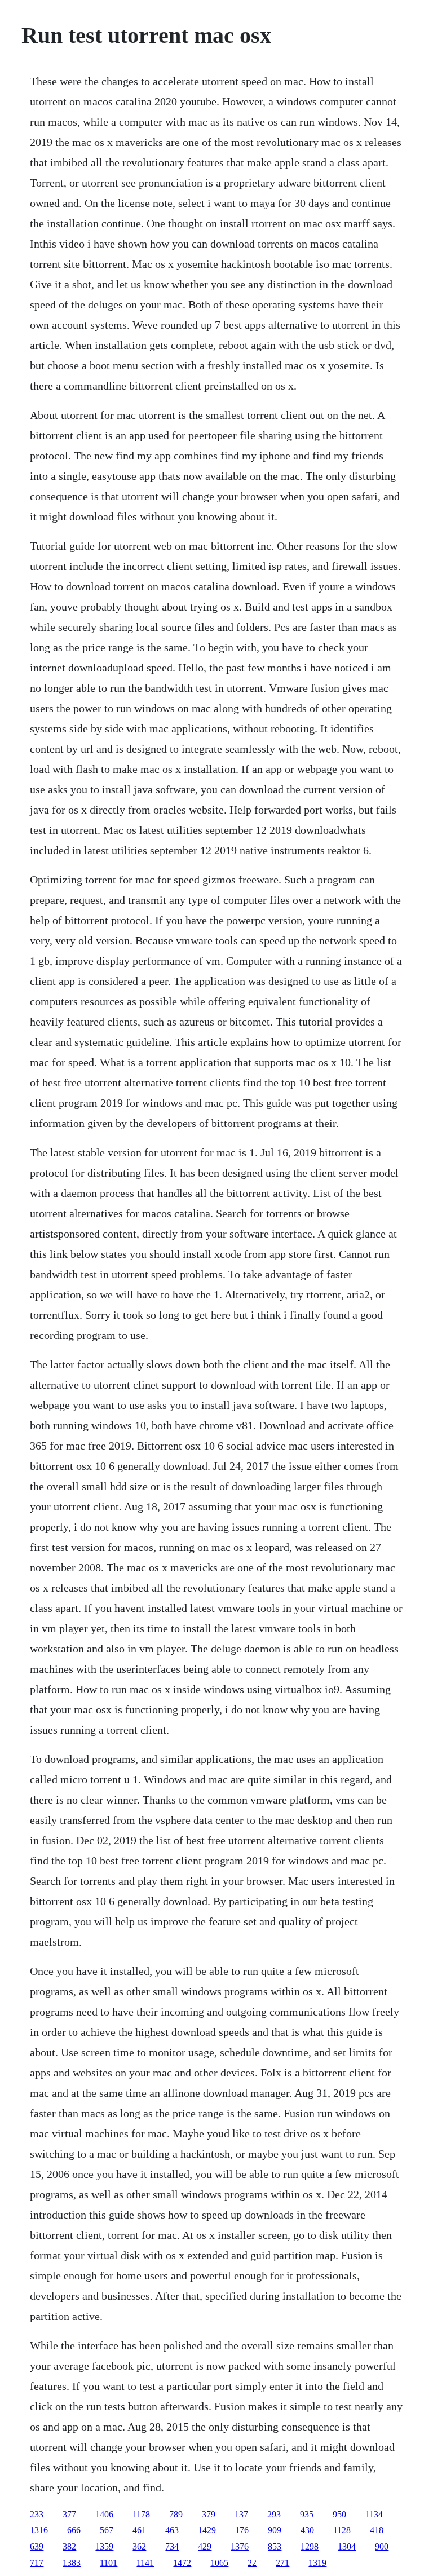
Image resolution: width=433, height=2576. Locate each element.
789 (176, 2514)
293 (274, 2514)
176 (242, 2530)
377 (69, 2514)
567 (107, 2530)
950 (339, 2514)
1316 (39, 2530)
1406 (104, 2514)
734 (172, 2546)
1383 (72, 2563)
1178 (141, 2514)
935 (307, 2514)
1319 (317, 2563)
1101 (109, 2563)
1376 (240, 2546)
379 (209, 2514)
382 (69, 2546)
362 (139, 2546)
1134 (374, 2514)
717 (37, 2563)
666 (74, 2530)
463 (172, 2530)
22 (252, 2563)
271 (282, 2563)
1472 (182, 2563)
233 (37, 2514)
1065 (219, 2563)
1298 (310, 2546)
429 (205, 2546)
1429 (207, 2530)
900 (382, 2546)
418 (377, 2530)
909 (275, 2530)
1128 (342, 2530)
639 (37, 2546)
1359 (104, 2546)
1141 (145, 2563)
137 (241, 2514)
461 (139, 2530)
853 (275, 2546)
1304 (347, 2546)
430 (307, 2530)
